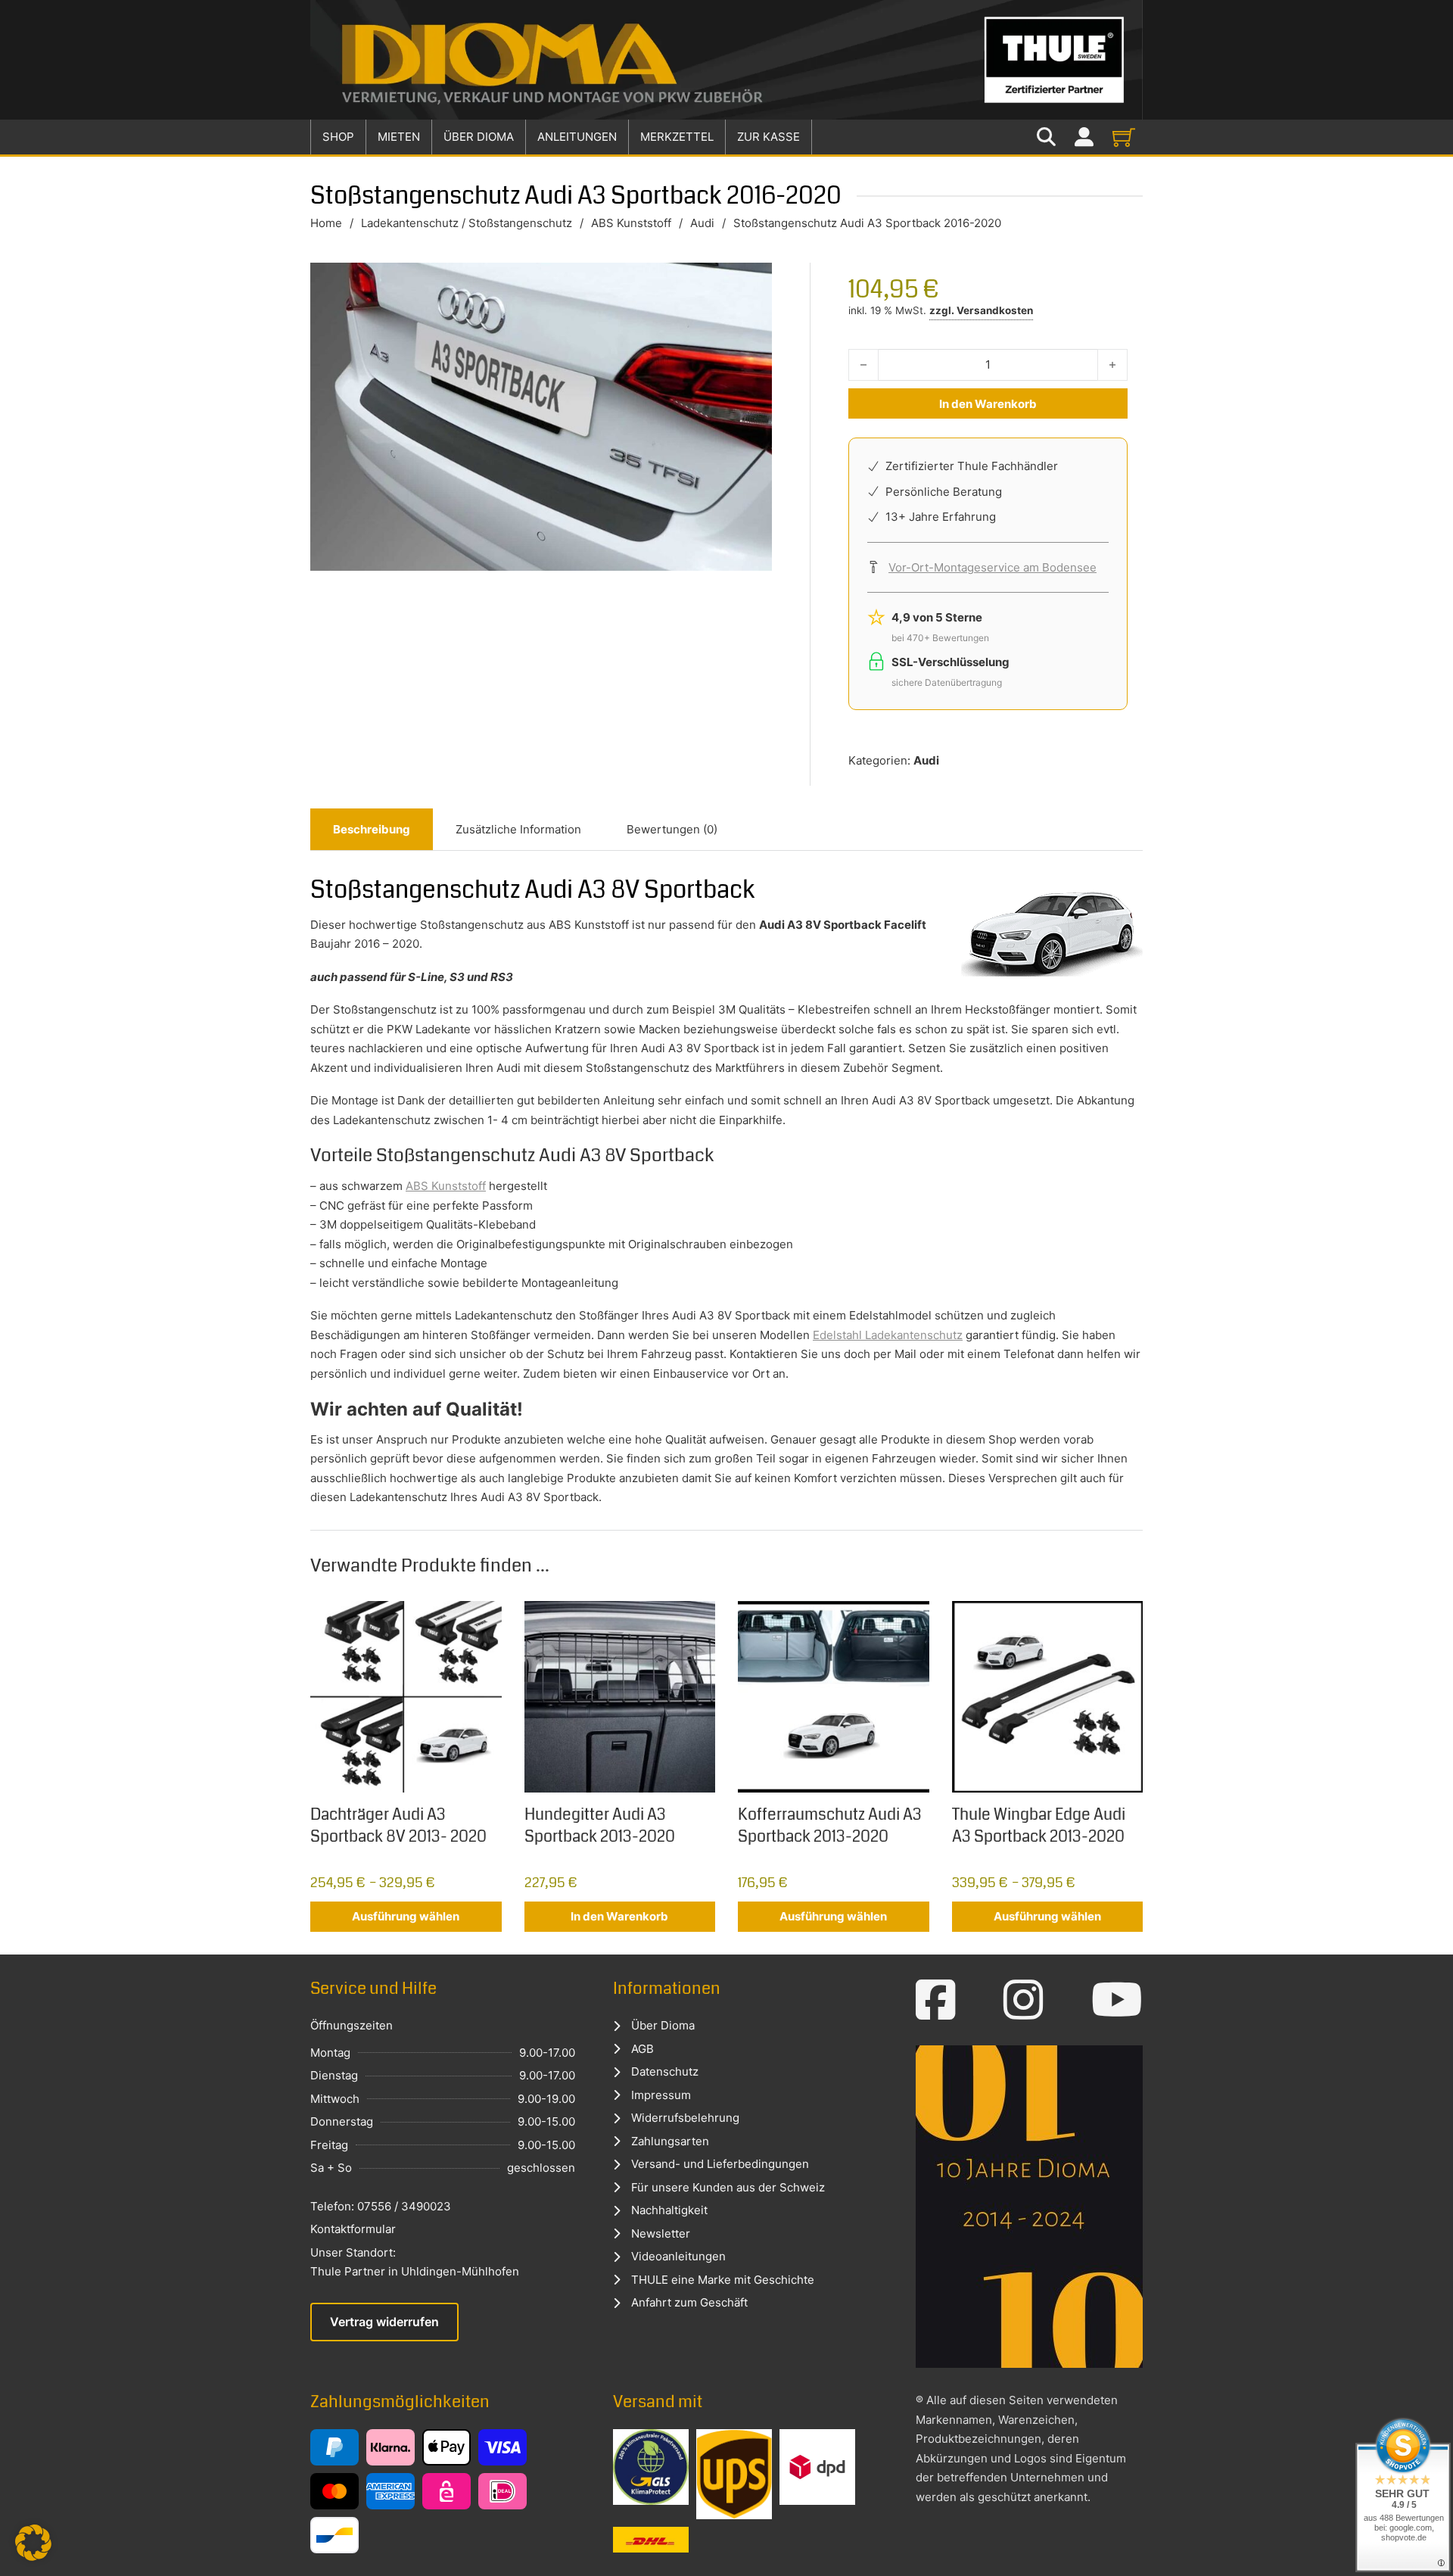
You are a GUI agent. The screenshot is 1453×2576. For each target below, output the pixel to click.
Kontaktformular (353, 2229)
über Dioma (479, 137)
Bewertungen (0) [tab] (672, 829)
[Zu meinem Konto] (1084, 137)
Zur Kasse (769, 137)
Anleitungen (577, 137)
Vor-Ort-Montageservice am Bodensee (993, 567)
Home (326, 223)
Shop (338, 137)
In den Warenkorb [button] (619, 1916)
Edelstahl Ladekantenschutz (888, 1335)
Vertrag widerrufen (384, 2322)
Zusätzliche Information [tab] (518, 829)
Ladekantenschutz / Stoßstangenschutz (467, 223)
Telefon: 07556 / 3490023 (381, 2206)
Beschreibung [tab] (372, 829)
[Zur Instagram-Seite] (1024, 2000)
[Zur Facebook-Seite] (936, 2000)
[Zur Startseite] (726, 60)
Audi (702, 223)
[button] (33, 2543)
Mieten (399, 137)
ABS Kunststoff (631, 223)
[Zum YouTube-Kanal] (1117, 2000)
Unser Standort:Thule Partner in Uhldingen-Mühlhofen (415, 2262)
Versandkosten (995, 310)
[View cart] (1124, 137)
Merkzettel (677, 137)
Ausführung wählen (406, 1916)
